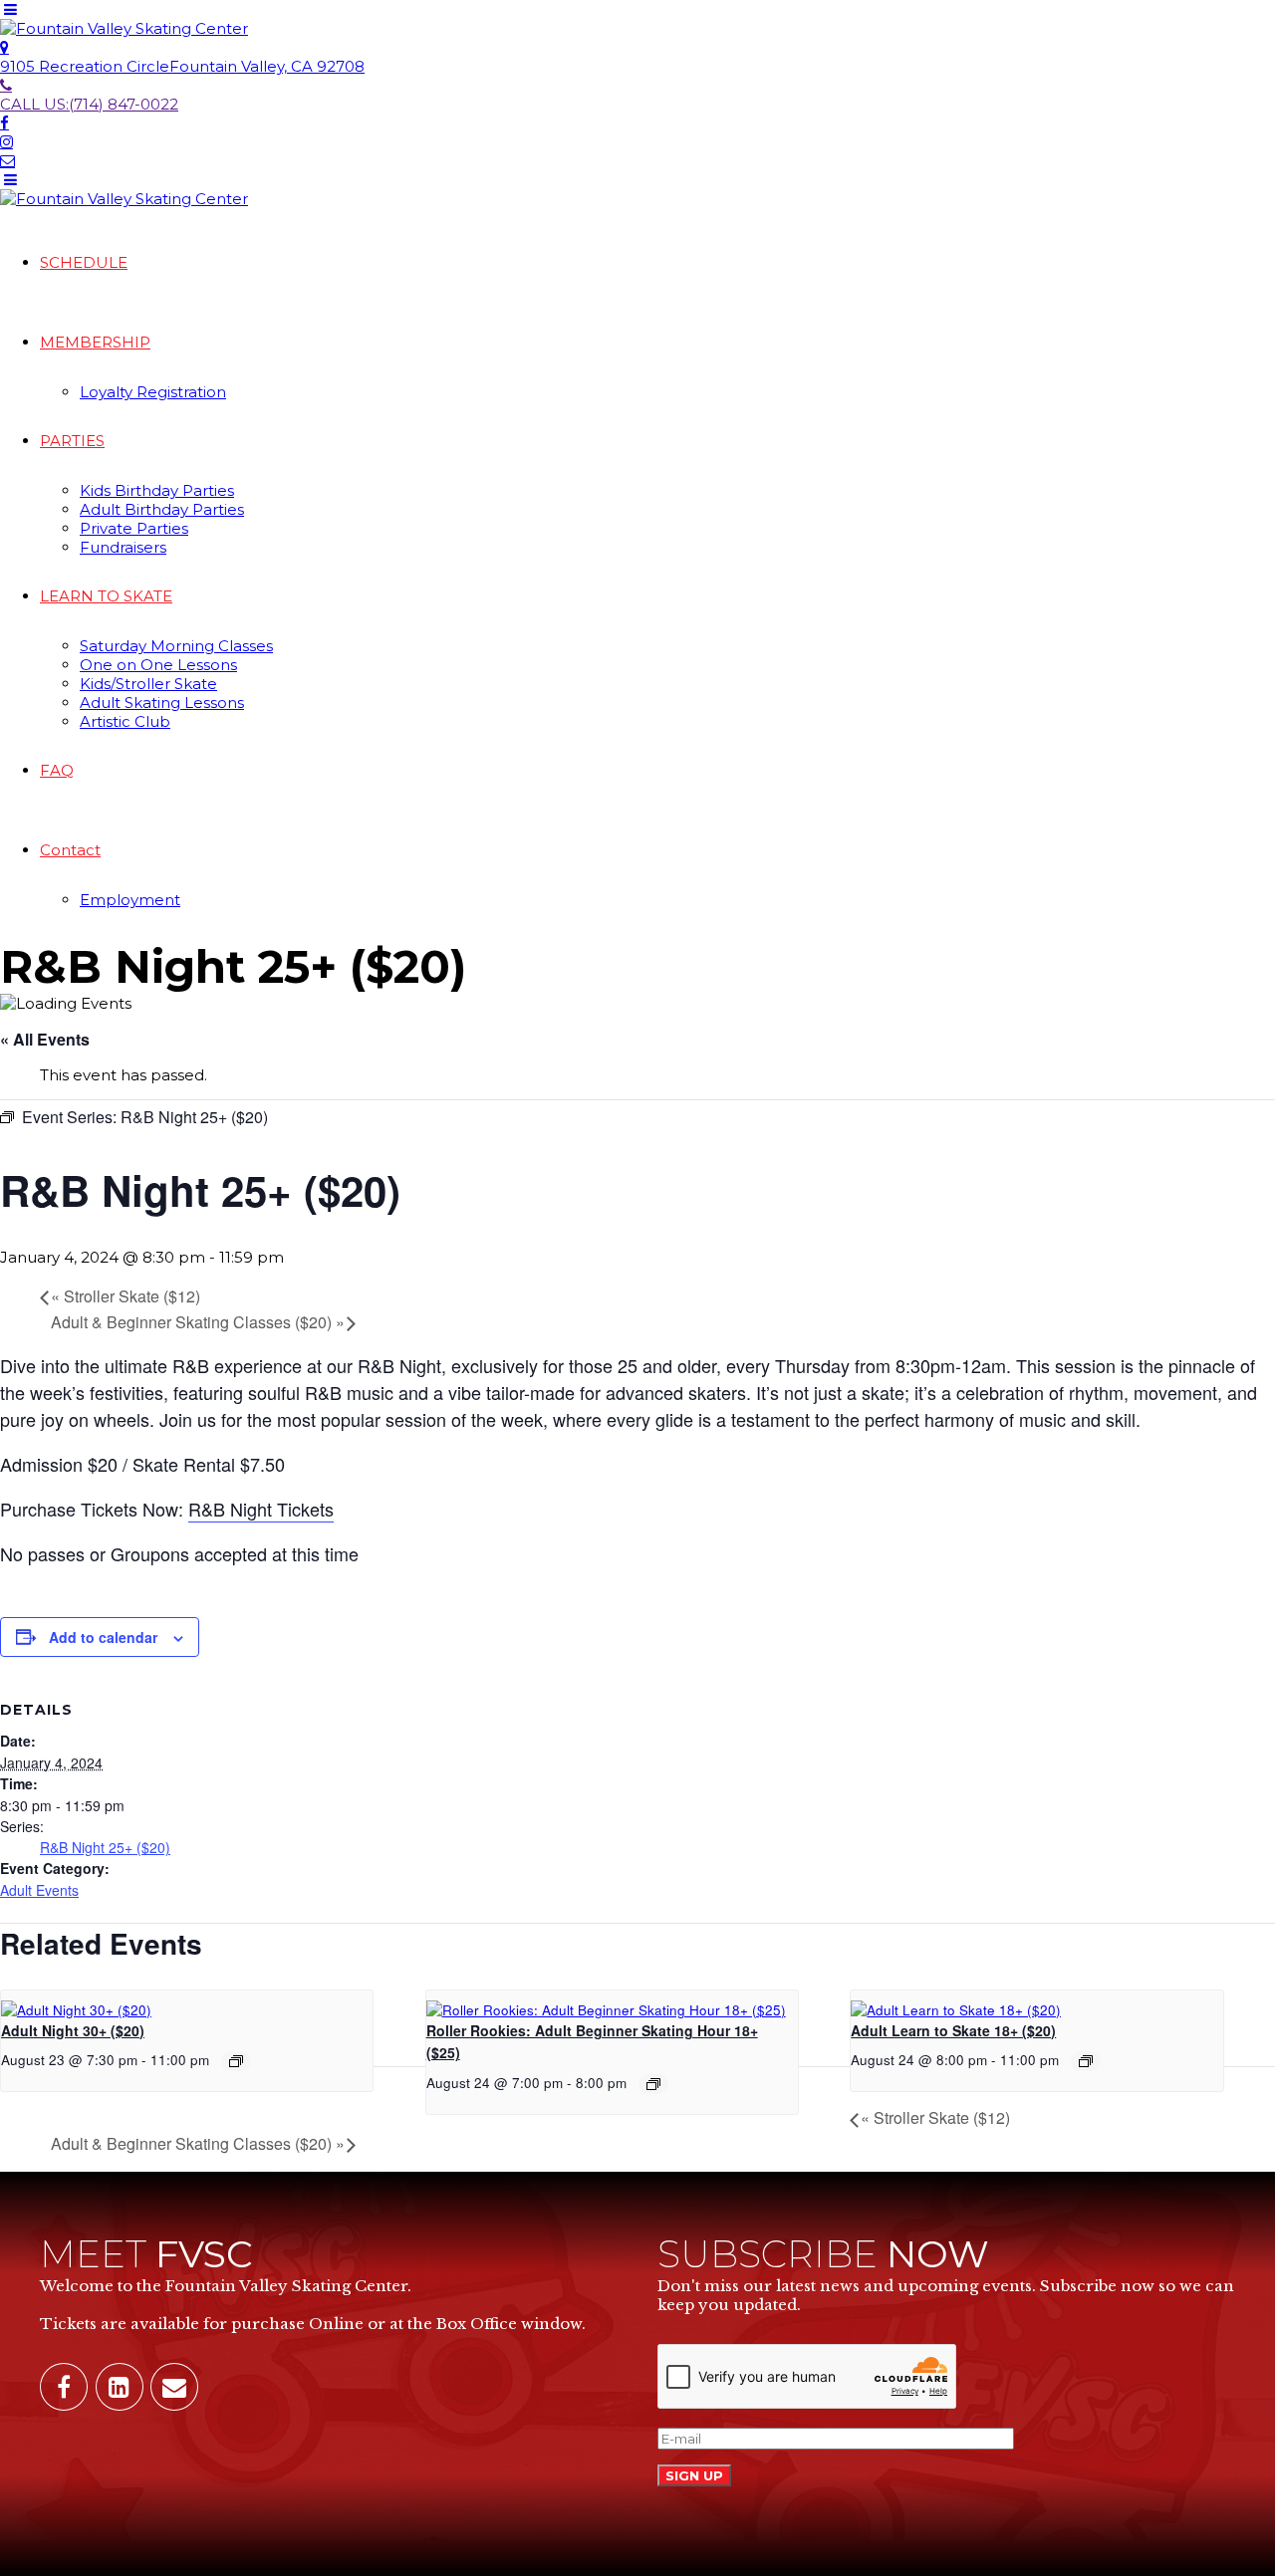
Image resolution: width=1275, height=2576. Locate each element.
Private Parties (134, 528)
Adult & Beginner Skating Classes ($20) (198, 1322)
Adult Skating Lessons (162, 703)
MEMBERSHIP (95, 342)
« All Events (45, 1039)
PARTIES (72, 441)
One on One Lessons (158, 665)
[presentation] (76, 2010)
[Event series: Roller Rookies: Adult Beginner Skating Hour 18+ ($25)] (653, 2084)
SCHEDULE (84, 262)
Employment (130, 900)
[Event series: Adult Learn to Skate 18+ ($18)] (1086, 2061)
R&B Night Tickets (261, 1509)
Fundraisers (123, 547)
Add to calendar (103, 1637)
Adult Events (39, 1890)
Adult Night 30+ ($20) (73, 2030)
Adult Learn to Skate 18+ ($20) (953, 2030)
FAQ (57, 770)
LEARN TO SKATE (106, 596)
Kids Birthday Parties (157, 490)
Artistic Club (125, 721)
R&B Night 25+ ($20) (105, 1847)
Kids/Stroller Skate (148, 684)
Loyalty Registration (153, 392)
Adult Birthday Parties (162, 509)
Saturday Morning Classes (176, 646)
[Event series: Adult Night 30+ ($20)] (236, 2061)
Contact (70, 850)
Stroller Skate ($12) (126, 1296)
